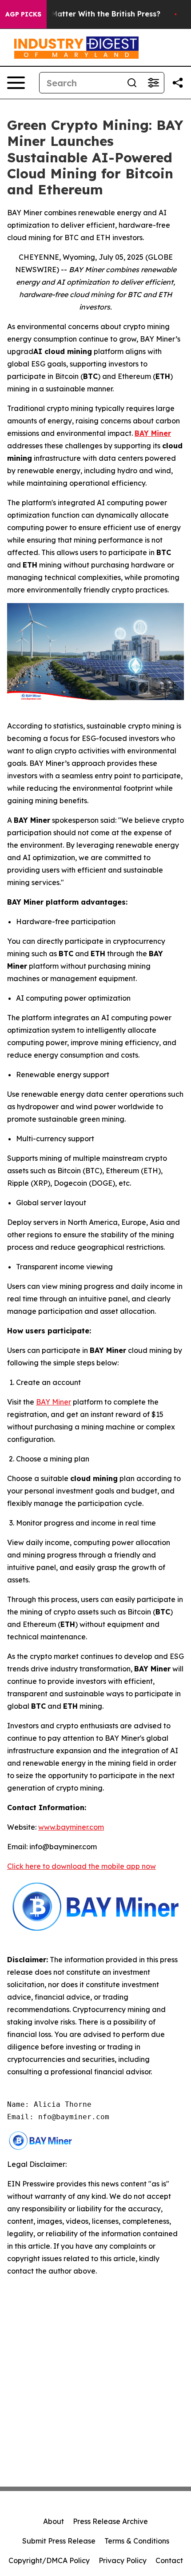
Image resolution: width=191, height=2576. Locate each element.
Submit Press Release (59, 2541)
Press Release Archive (110, 2521)
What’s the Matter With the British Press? (85, 14)
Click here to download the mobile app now (82, 1866)
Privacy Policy (123, 2560)
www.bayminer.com (71, 1827)
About (54, 2521)
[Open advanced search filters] (153, 83)
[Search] (132, 83)
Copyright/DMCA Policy (49, 2560)
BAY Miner (54, 1402)
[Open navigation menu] (16, 83)
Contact (169, 2560)
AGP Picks (23, 14)
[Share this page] (178, 83)
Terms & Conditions (137, 2541)
